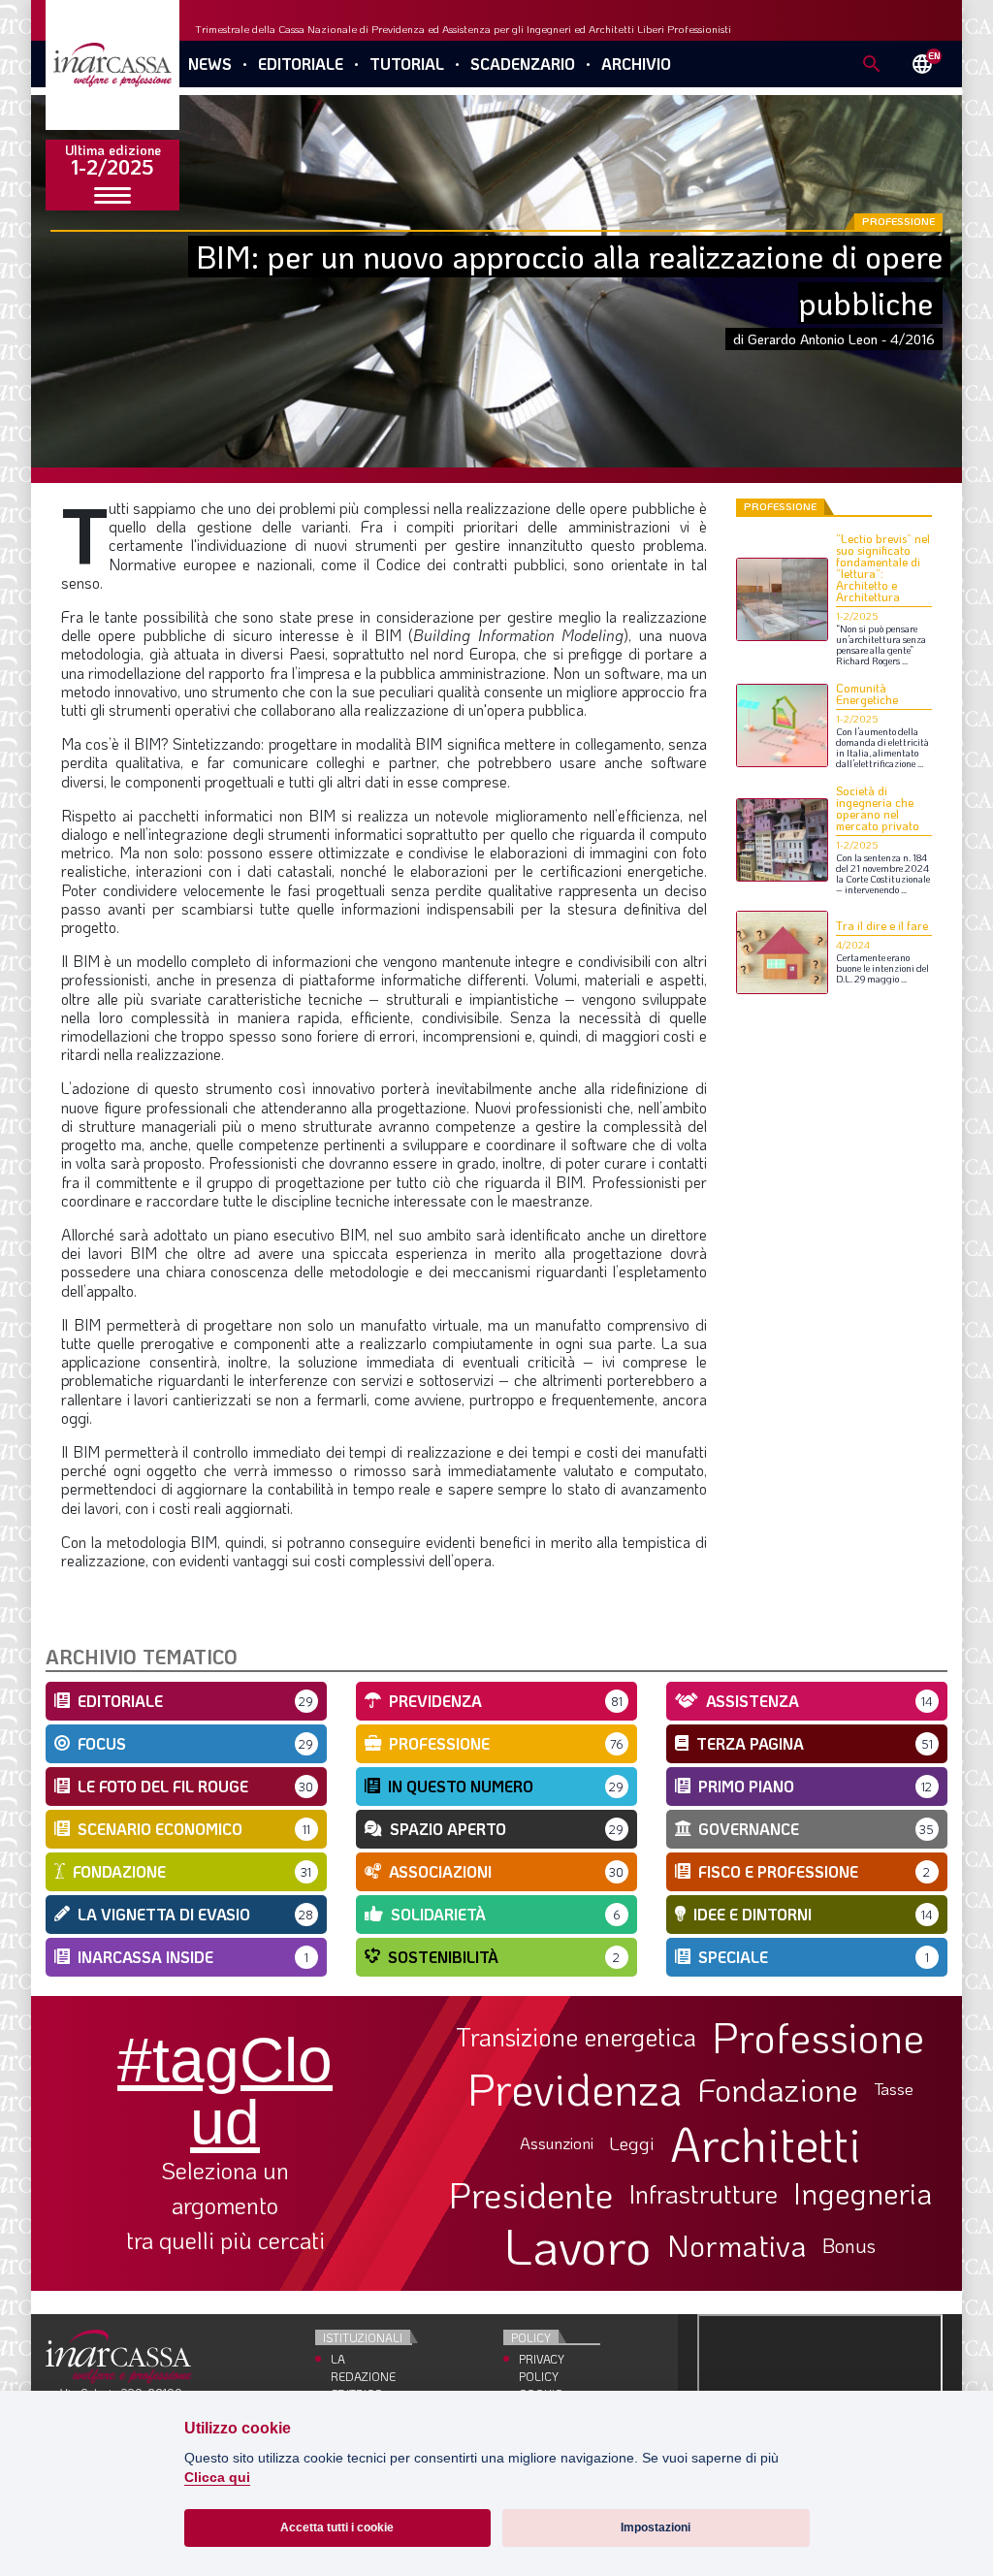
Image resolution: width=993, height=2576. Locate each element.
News (210, 64)
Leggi (632, 2144)
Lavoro (578, 2245)
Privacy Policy (542, 2367)
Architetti (766, 2144)
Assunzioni (557, 2143)
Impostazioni (656, 2528)
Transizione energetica (576, 2037)
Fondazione (778, 2089)
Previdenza (575, 2089)
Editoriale (301, 64)
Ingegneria (863, 2194)
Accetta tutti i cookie (337, 2528)
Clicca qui (217, 2478)
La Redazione (363, 2367)
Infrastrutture (703, 2194)
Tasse (894, 2089)
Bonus (849, 2245)
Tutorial (407, 64)
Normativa (737, 2245)
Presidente (531, 2194)
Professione (818, 2037)
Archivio (636, 64)
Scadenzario (523, 64)
